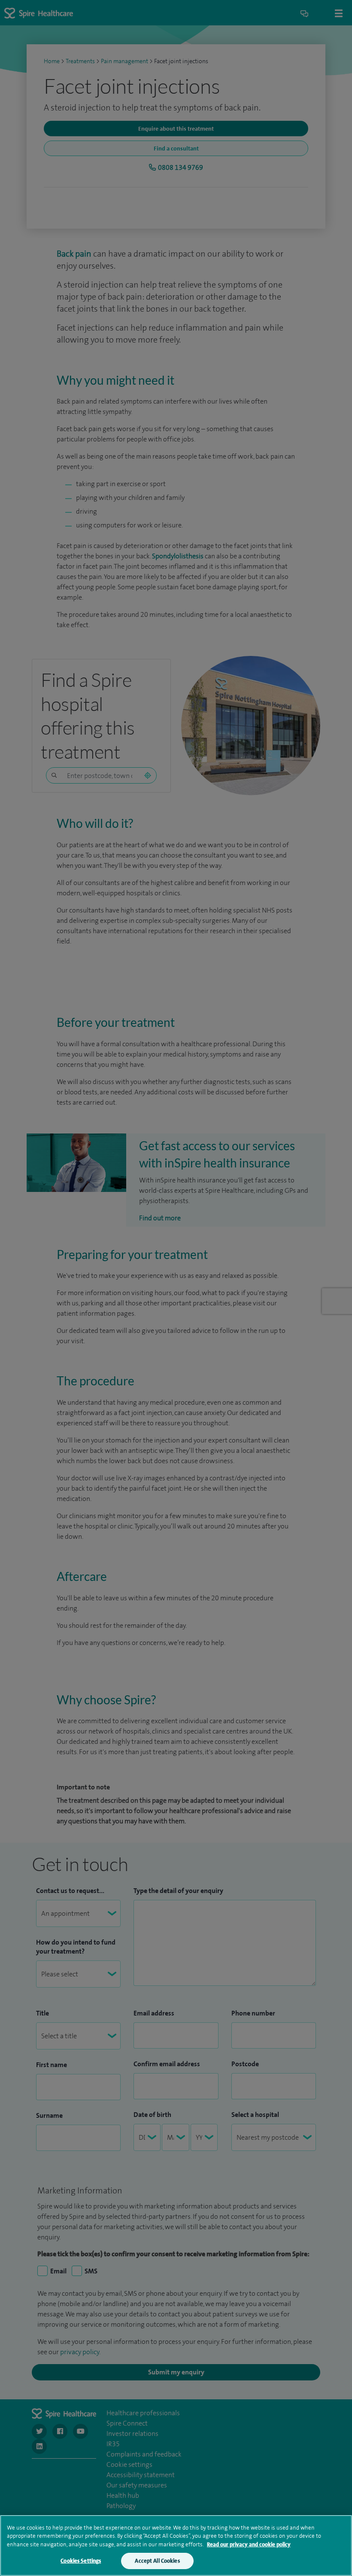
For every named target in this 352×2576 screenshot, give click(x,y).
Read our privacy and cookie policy (249, 2544)
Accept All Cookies (157, 2561)
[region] (176, 2545)
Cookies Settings (81, 2561)
